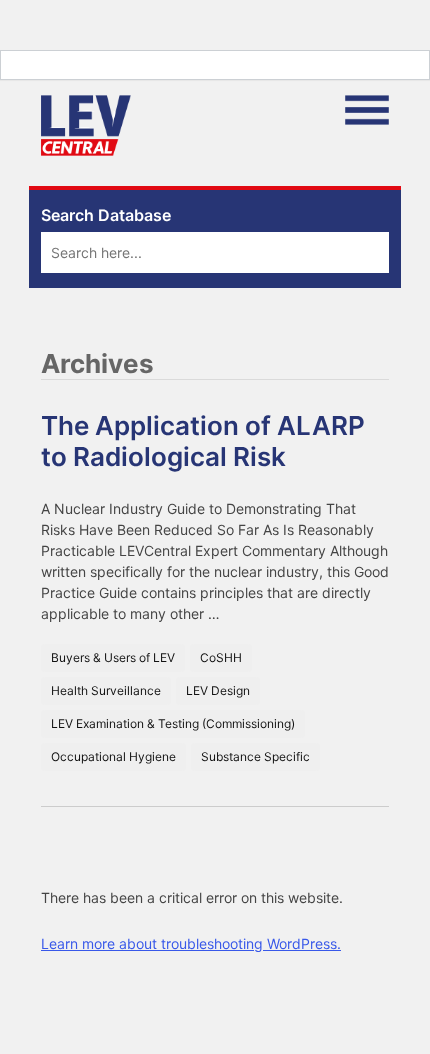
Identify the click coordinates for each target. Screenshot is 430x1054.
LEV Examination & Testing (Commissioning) (173, 723)
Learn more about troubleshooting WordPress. (191, 943)
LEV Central (86, 125)
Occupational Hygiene (113, 756)
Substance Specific (255, 756)
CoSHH (221, 657)
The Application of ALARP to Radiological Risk (203, 441)
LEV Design (218, 690)
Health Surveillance (106, 690)
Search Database (106, 215)
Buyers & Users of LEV (113, 657)
